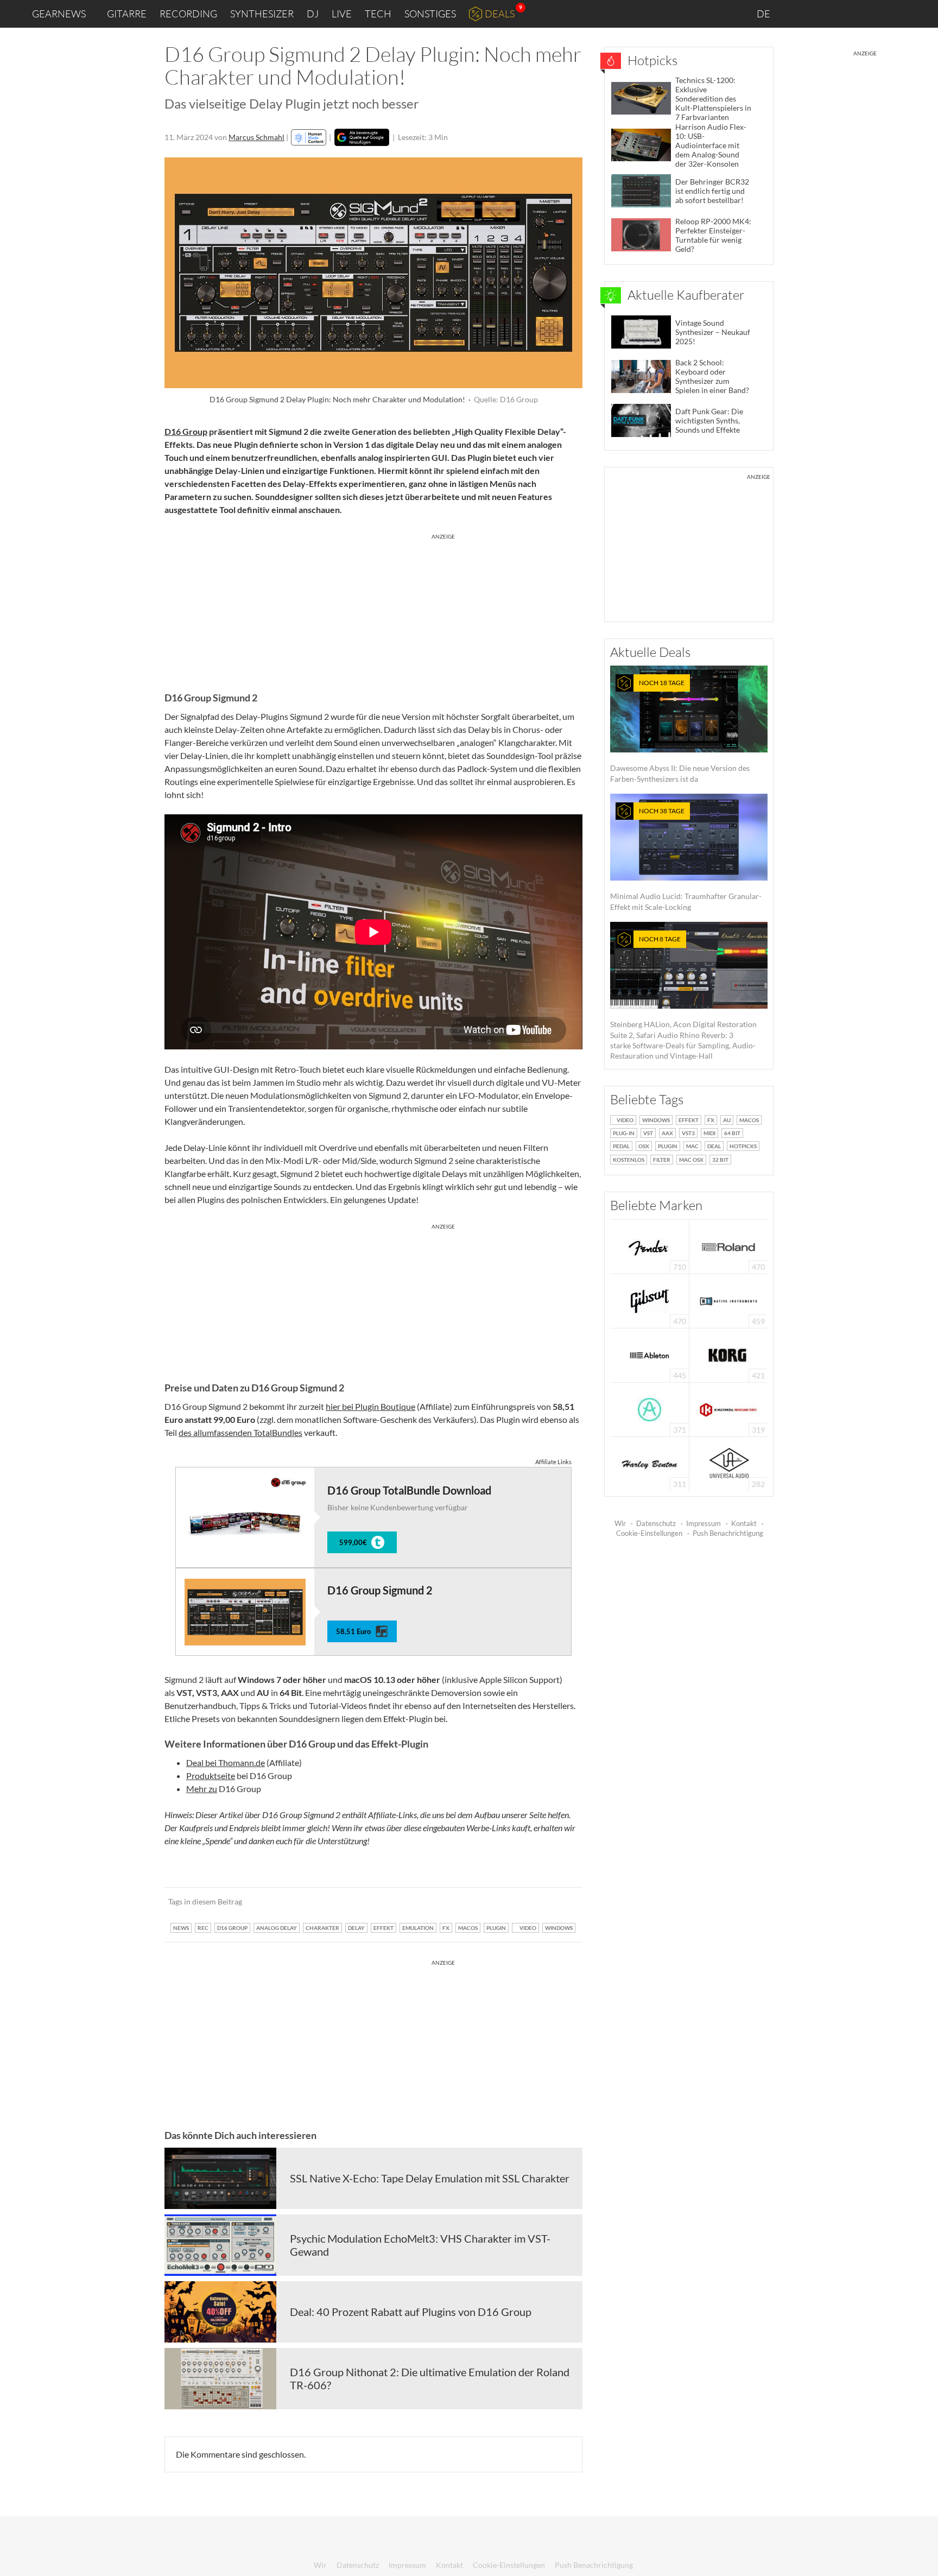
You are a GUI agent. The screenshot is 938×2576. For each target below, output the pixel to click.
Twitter (868, 13)
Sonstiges (430, 14)
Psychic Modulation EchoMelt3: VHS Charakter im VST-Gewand (420, 2245)
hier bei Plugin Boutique (370, 1406)
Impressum (703, 1523)
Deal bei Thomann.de (226, 1762)
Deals (500, 14)
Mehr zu (202, 1789)
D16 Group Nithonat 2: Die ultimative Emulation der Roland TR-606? (430, 2378)
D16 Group (186, 431)
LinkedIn (798, 13)
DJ (313, 14)
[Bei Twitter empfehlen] (560, 1901)
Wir (620, 1523)
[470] (650, 1300)
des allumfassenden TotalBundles (240, 1432)
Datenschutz (656, 1523)
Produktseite (211, 1776)
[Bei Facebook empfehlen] (519, 1901)
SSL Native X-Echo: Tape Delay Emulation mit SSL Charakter (430, 2178)
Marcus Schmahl (256, 137)
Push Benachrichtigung (728, 1533)
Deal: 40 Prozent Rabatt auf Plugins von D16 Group (411, 2312)
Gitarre (127, 14)
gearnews (59, 14)
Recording (188, 14)
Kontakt (744, 1523)
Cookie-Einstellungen (649, 1533)
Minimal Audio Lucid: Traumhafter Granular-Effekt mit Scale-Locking (686, 859)
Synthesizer (262, 14)
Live (342, 14)
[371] (649, 1409)
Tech (378, 14)
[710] (650, 1246)
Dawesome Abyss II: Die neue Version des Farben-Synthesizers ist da (680, 731)
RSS (894, 14)
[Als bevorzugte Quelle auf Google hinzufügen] (362, 137)
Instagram (822, 13)
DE (764, 14)
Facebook (844, 14)
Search (921, 14)
